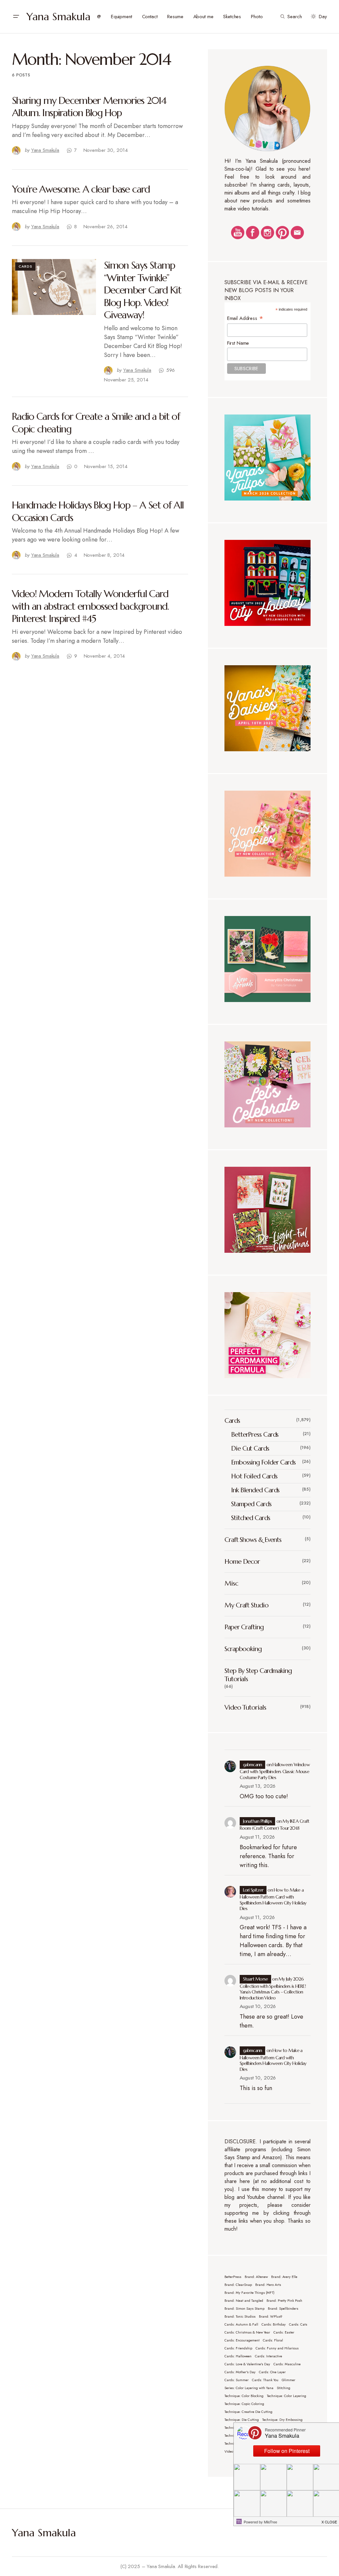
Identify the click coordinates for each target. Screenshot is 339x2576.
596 (171, 370)
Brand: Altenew (256, 2277)
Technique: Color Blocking (244, 2396)
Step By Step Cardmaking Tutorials (258, 1675)
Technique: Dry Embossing (282, 2420)
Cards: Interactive (268, 2356)
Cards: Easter (284, 2332)
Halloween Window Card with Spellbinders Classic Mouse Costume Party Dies (275, 1771)
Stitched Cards (251, 1518)
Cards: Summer (237, 2380)
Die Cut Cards (250, 1448)
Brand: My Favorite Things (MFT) (249, 2293)
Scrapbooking (243, 1649)
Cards (25, 266)
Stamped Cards (251, 1504)
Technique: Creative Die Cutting (248, 2412)
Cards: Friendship (238, 2348)
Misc (231, 1583)
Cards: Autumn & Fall (241, 2324)
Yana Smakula (58, 17)
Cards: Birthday (274, 2324)
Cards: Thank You (265, 2380)
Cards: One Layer (272, 2372)
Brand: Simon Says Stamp (244, 2309)
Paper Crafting (244, 1627)
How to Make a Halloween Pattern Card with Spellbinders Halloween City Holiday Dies (273, 1899)
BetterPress (233, 2277)
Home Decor (242, 1562)
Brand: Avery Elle (284, 2277)
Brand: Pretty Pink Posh (284, 2301)
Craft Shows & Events (253, 1540)
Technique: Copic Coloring (244, 2404)
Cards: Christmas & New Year (247, 2332)
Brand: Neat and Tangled (244, 2301)
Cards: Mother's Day (240, 2372)
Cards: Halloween (238, 2356)
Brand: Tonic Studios (240, 2316)
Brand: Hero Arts (268, 2285)
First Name (238, 343)
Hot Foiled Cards (254, 1476)
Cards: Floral (273, 2340)
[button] (16, 17)
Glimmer (289, 2380)
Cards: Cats (298, 2324)
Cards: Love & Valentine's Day (247, 2364)
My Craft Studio (246, 1605)
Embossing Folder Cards (263, 1462)
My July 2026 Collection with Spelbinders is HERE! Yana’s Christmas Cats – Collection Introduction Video (273, 1988)
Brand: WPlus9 (270, 2316)
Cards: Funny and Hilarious (277, 2348)
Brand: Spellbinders (283, 2309)
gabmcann (253, 1765)
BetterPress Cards (255, 1435)
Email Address (245, 318)
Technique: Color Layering (287, 2396)
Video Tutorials (245, 1707)
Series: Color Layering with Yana (249, 2388)
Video (229, 2451)
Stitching (284, 2388)
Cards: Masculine (287, 2364)
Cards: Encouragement (242, 2340)
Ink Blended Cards (255, 1490)
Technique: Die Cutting (242, 2420)
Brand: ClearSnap (238, 2285)
